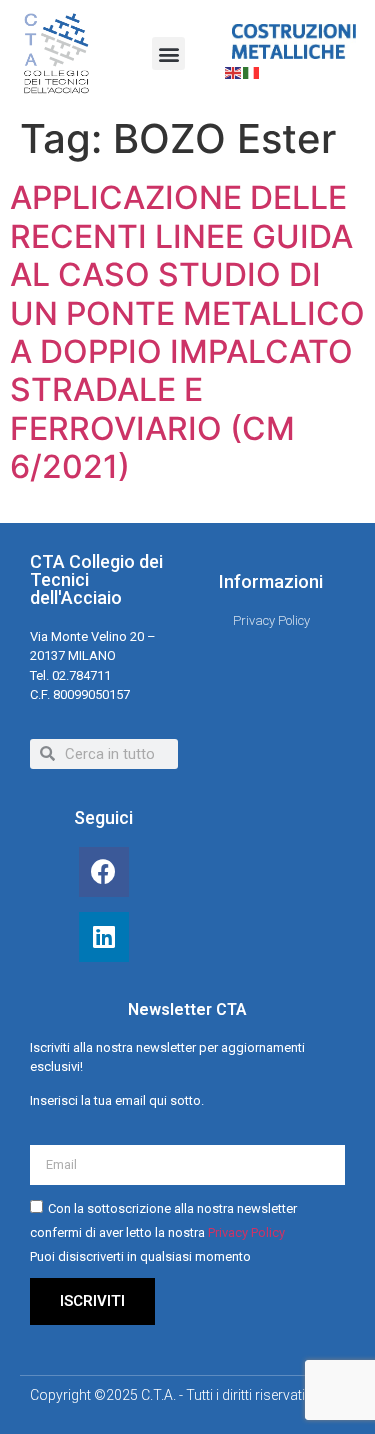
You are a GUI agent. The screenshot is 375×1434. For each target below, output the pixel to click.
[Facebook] (104, 872)
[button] (168, 53)
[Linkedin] (104, 937)
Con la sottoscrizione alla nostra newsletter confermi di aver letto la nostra (163, 1232)
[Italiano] (252, 71)
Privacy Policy (246, 1232)
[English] (234, 71)
